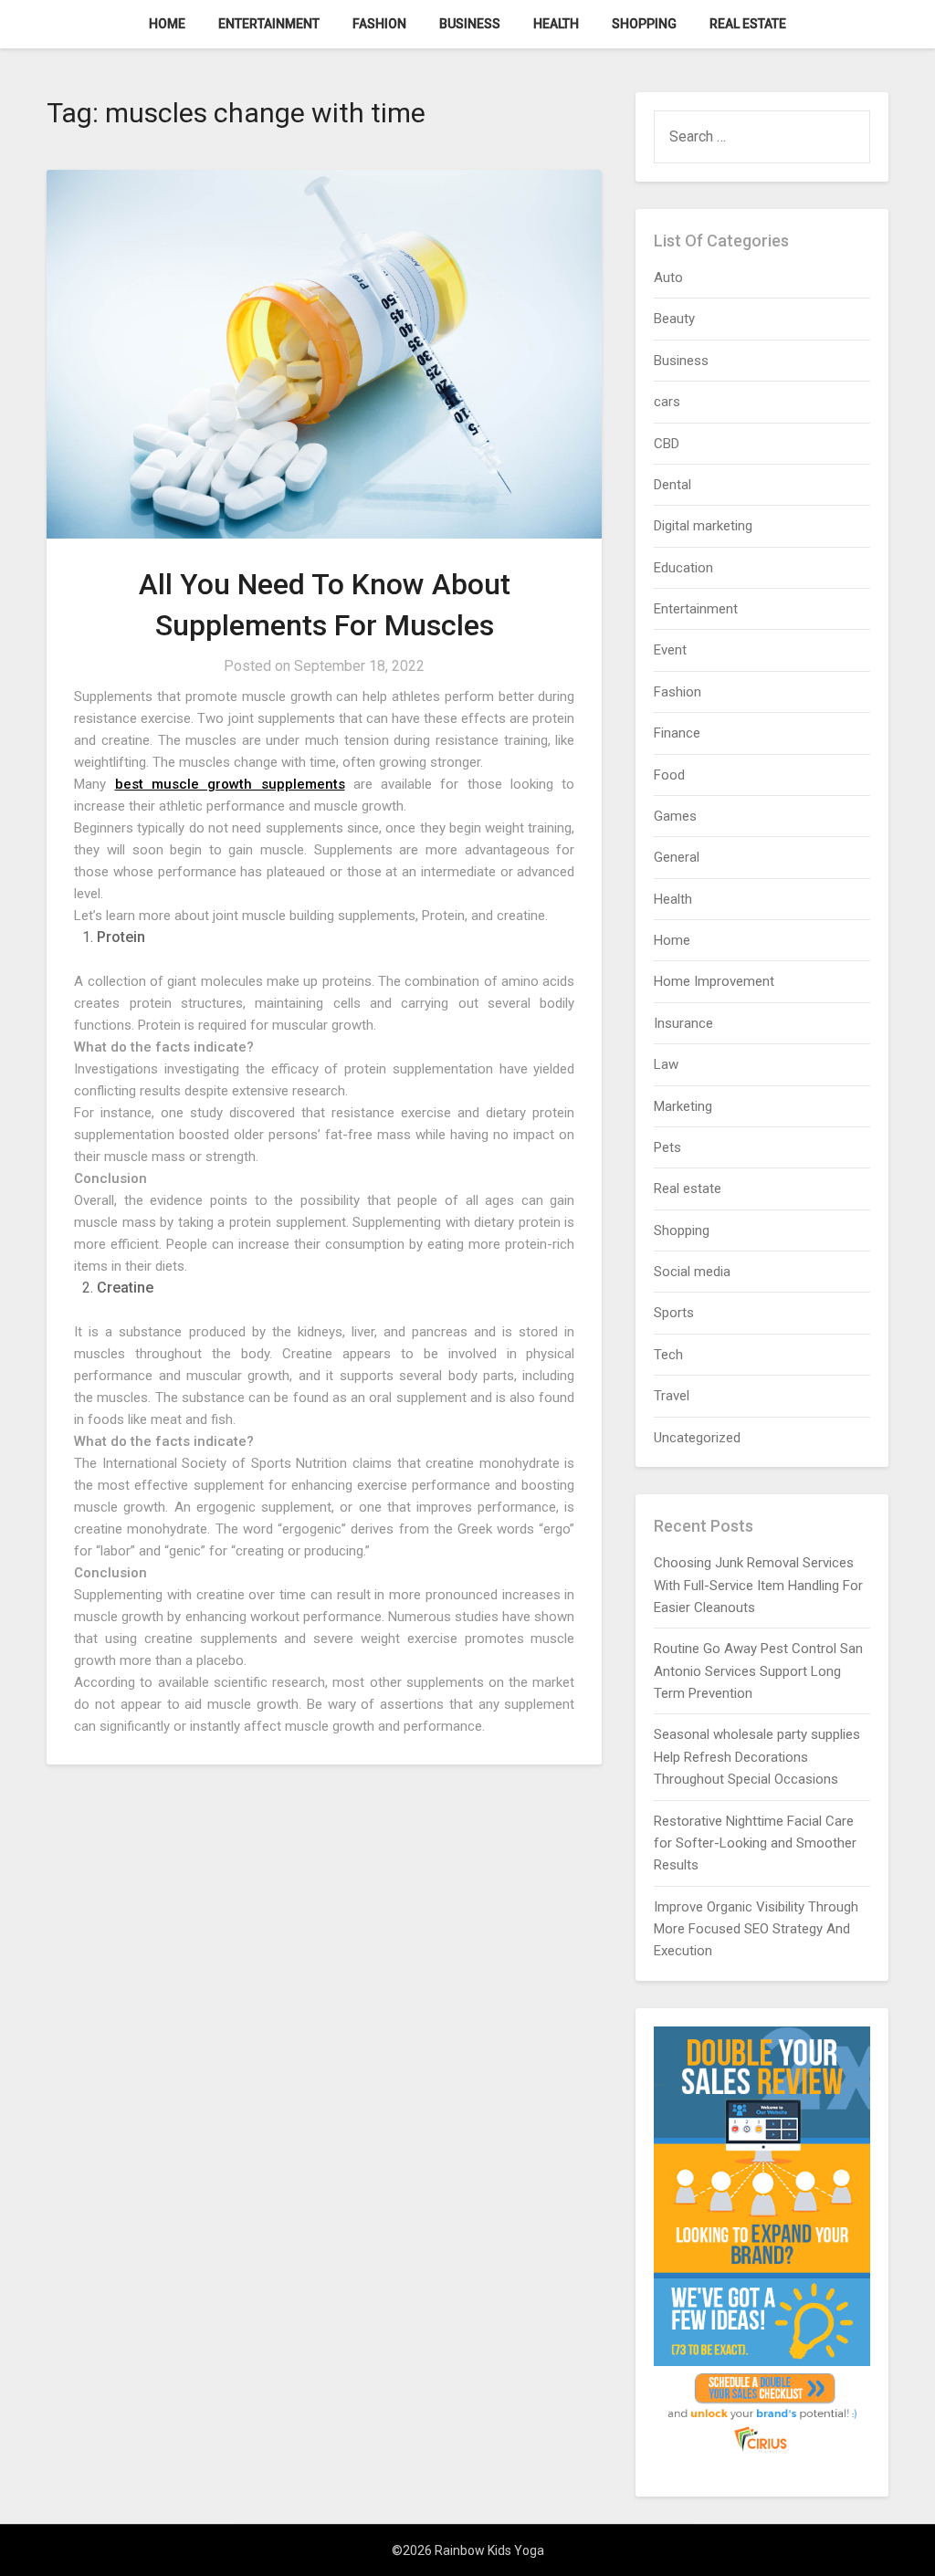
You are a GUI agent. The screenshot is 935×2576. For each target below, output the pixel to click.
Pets (667, 1147)
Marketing (683, 1106)
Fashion (379, 24)
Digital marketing (703, 526)
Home (167, 24)
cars (667, 402)
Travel (672, 1396)
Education (683, 568)
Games (675, 816)
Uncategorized (697, 1438)
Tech (668, 1355)
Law (666, 1064)
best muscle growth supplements (230, 784)
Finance (677, 733)
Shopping (644, 24)
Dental (672, 485)
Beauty (674, 319)
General (677, 857)
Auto (668, 277)
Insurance (683, 1023)
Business (470, 24)
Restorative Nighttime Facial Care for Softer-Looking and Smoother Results (755, 1843)
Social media (692, 1272)
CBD (667, 444)
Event (670, 650)
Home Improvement (714, 981)
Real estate (748, 24)
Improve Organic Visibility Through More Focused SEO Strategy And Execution (756, 1929)
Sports (674, 1313)
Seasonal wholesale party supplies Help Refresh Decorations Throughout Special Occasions (757, 1757)
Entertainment (269, 24)
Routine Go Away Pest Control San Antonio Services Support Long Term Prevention (758, 1671)
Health (556, 24)
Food (669, 775)
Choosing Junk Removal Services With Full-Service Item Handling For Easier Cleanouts (758, 1585)
